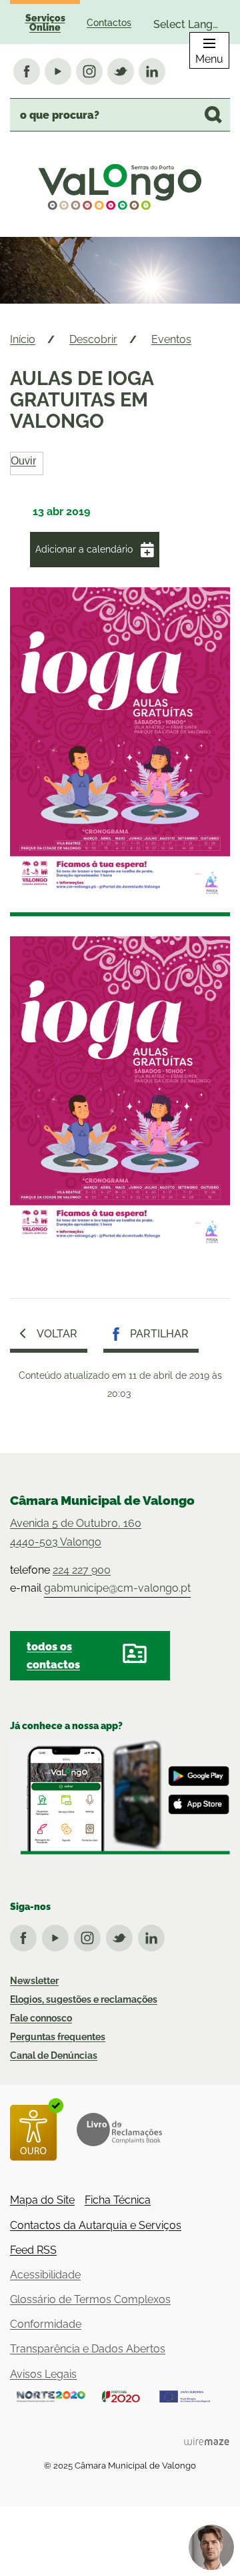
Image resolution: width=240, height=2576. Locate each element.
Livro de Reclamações (119, 2130)
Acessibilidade (45, 2275)
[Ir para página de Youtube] (58, 1935)
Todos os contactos (53, 1656)
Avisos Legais (43, 2374)
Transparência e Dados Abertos (88, 2349)
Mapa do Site (42, 2200)
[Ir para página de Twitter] (122, 1935)
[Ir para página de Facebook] (26, 1935)
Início (23, 339)
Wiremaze (207, 2441)
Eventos (171, 339)
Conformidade (46, 2324)
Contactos (109, 23)
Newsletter (34, 1981)
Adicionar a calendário (84, 549)
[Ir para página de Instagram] (90, 1935)
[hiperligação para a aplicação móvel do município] (120, 1797)
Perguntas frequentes (58, 2037)
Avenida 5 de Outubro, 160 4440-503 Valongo (76, 1532)
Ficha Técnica (118, 2200)
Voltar (57, 1334)
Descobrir (93, 339)
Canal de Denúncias (54, 2055)
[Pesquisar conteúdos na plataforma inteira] (213, 115)
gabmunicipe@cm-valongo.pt (117, 1588)
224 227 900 (82, 1570)
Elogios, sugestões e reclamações (84, 1999)
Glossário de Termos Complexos (90, 2299)
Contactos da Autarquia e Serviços (96, 2225)
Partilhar (159, 1334)
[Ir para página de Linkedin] (154, 1935)
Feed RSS (33, 2250)
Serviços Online (45, 23)
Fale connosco (41, 2018)
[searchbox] (120, 115)
